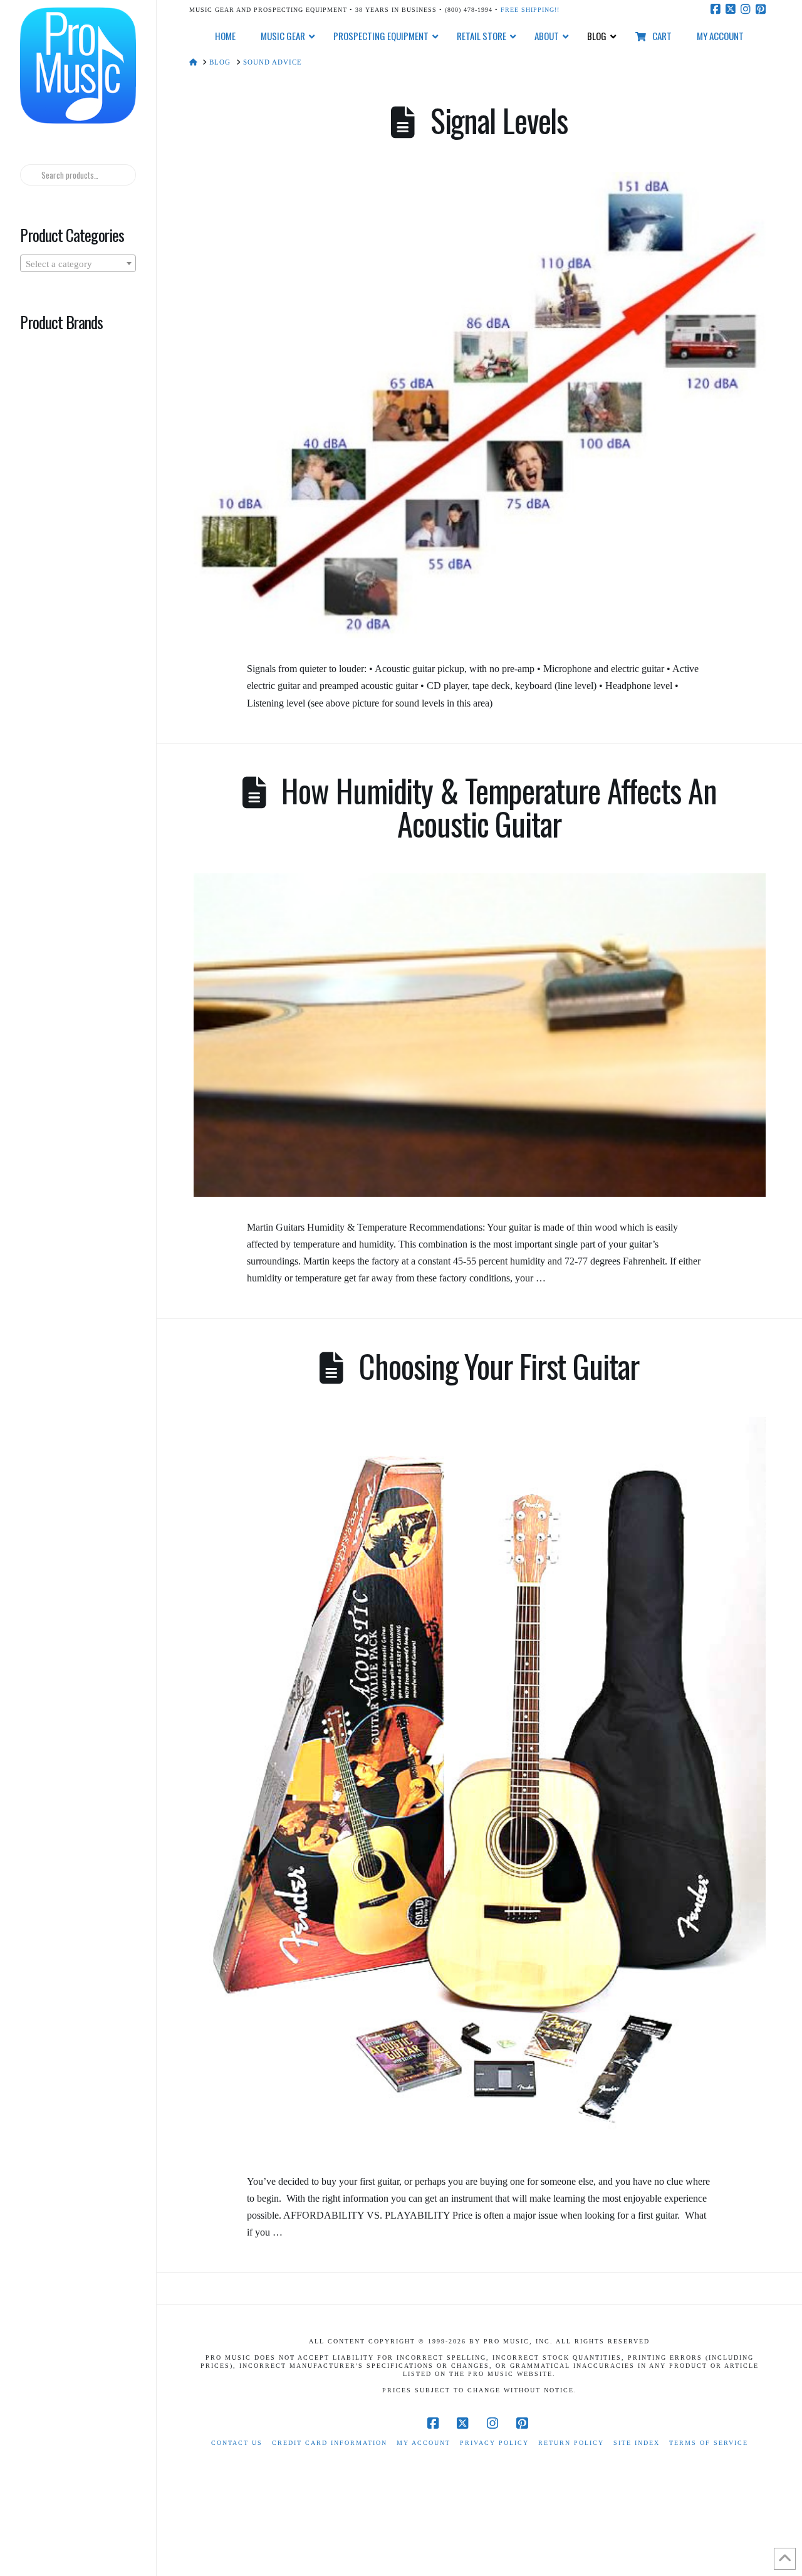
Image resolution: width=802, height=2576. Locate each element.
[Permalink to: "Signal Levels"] (480, 405)
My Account (424, 2443)
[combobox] (78, 263)
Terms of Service (709, 2443)
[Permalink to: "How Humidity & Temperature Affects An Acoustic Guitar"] (480, 1035)
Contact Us (237, 2443)
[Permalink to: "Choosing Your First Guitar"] (480, 1784)
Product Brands (61, 322)
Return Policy (571, 2443)
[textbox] (78, 264)
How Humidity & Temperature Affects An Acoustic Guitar (499, 807)
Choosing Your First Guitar (499, 1366)
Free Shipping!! (530, 10)
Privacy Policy (494, 2443)
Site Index (637, 2443)
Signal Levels (499, 120)
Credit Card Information (330, 2443)
